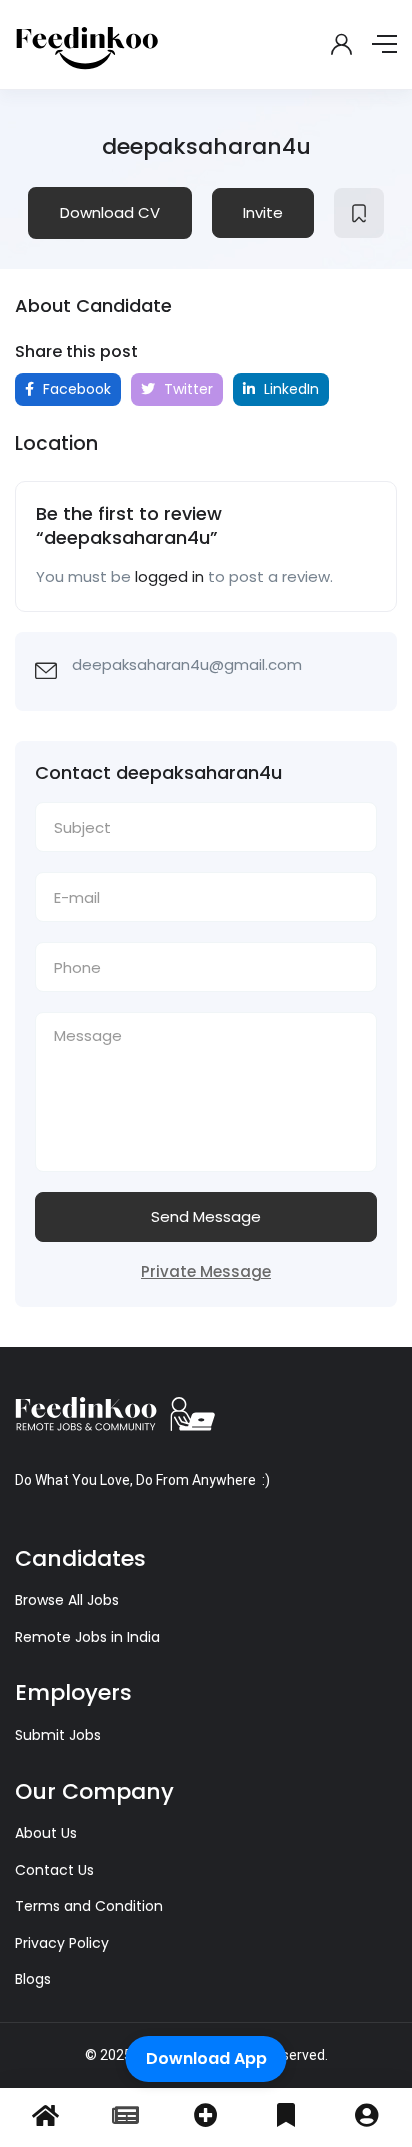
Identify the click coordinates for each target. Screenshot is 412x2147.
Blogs (33, 1979)
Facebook (75, 389)
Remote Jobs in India (87, 1637)
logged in (169, 576)
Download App (206, 2058)
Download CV (110, 212)
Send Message (206, 1216)
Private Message (206, 1271)
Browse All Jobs (67, 1600)
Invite (263, 212)
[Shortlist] (359, 213)
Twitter (186, 389)
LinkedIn (289, 389)
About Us (46, 1833)
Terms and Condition (89, 1906)
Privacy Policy (62, 1943)
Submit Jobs (58, 1735)
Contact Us (54, 1870)
